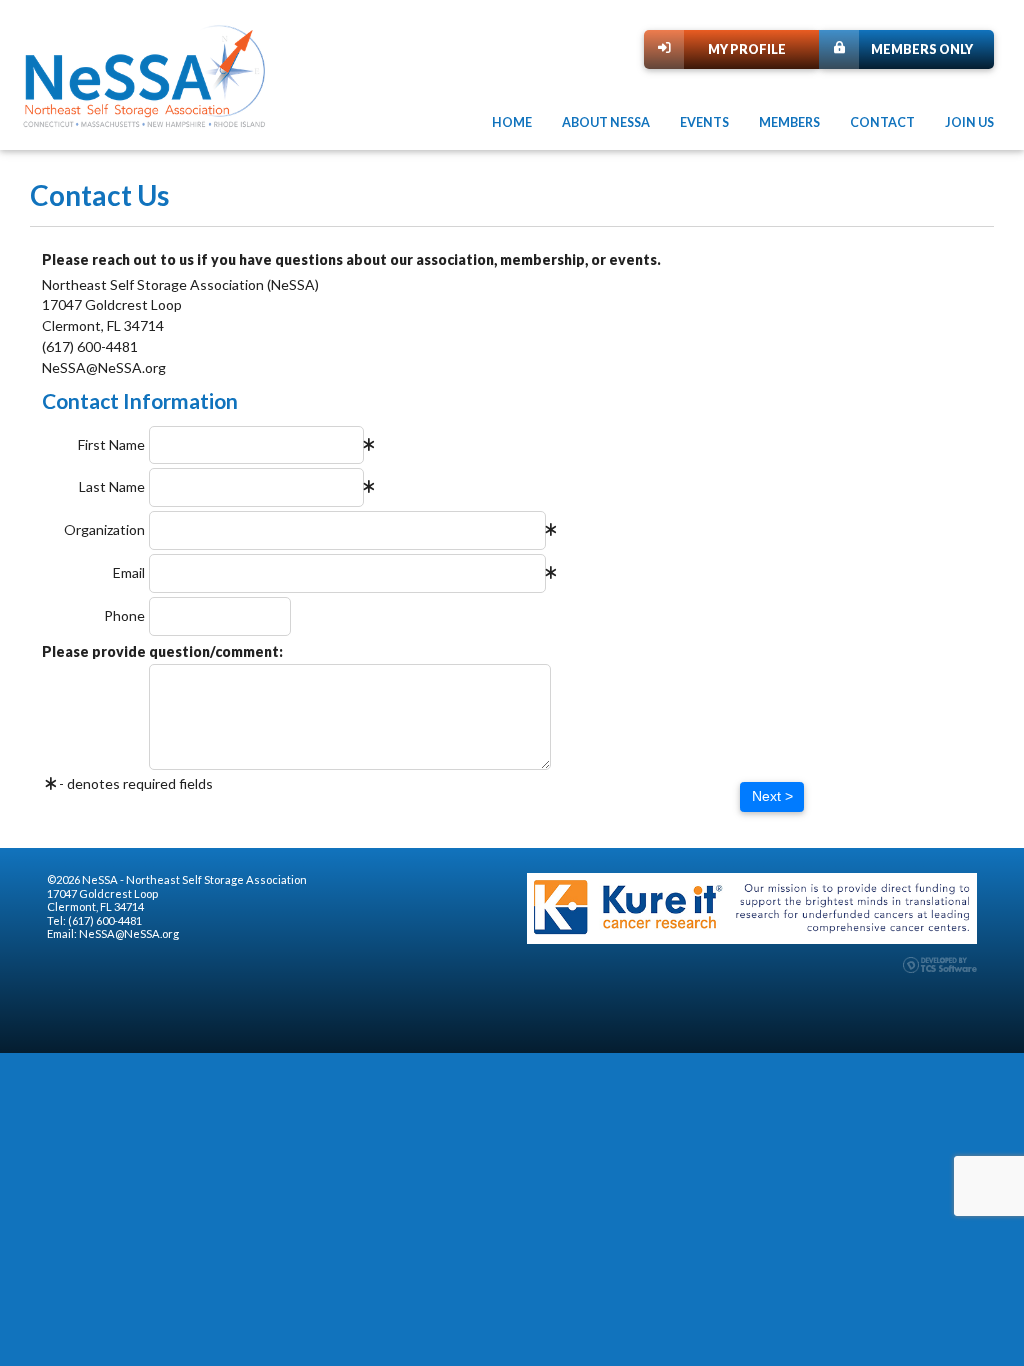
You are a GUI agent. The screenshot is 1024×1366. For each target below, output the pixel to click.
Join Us (969, 122)
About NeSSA (606, 122)
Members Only (922, 49)
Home (512, 122)
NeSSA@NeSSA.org (129, 933)
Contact (882, 122)
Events (704, 122)
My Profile (747, 49)
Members (789, 122)
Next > (772, 796)
